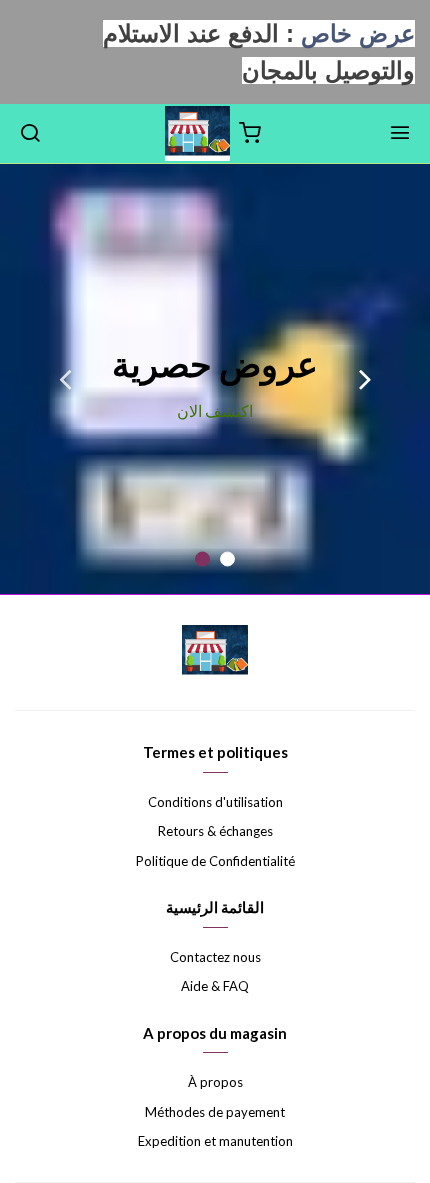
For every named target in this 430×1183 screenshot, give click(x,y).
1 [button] (227, 559)
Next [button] (65, 379)
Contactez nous (215, 957)
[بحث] (30, 134)
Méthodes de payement (215, 1112)
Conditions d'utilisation (215, 802)
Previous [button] (365, 379)
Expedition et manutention (215, 1141)
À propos (215, 1082)
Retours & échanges (215, 831)
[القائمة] (400, 134)
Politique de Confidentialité (215, 861)
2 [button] (202, 559)
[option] (215, 379)
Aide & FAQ (215, 986)
